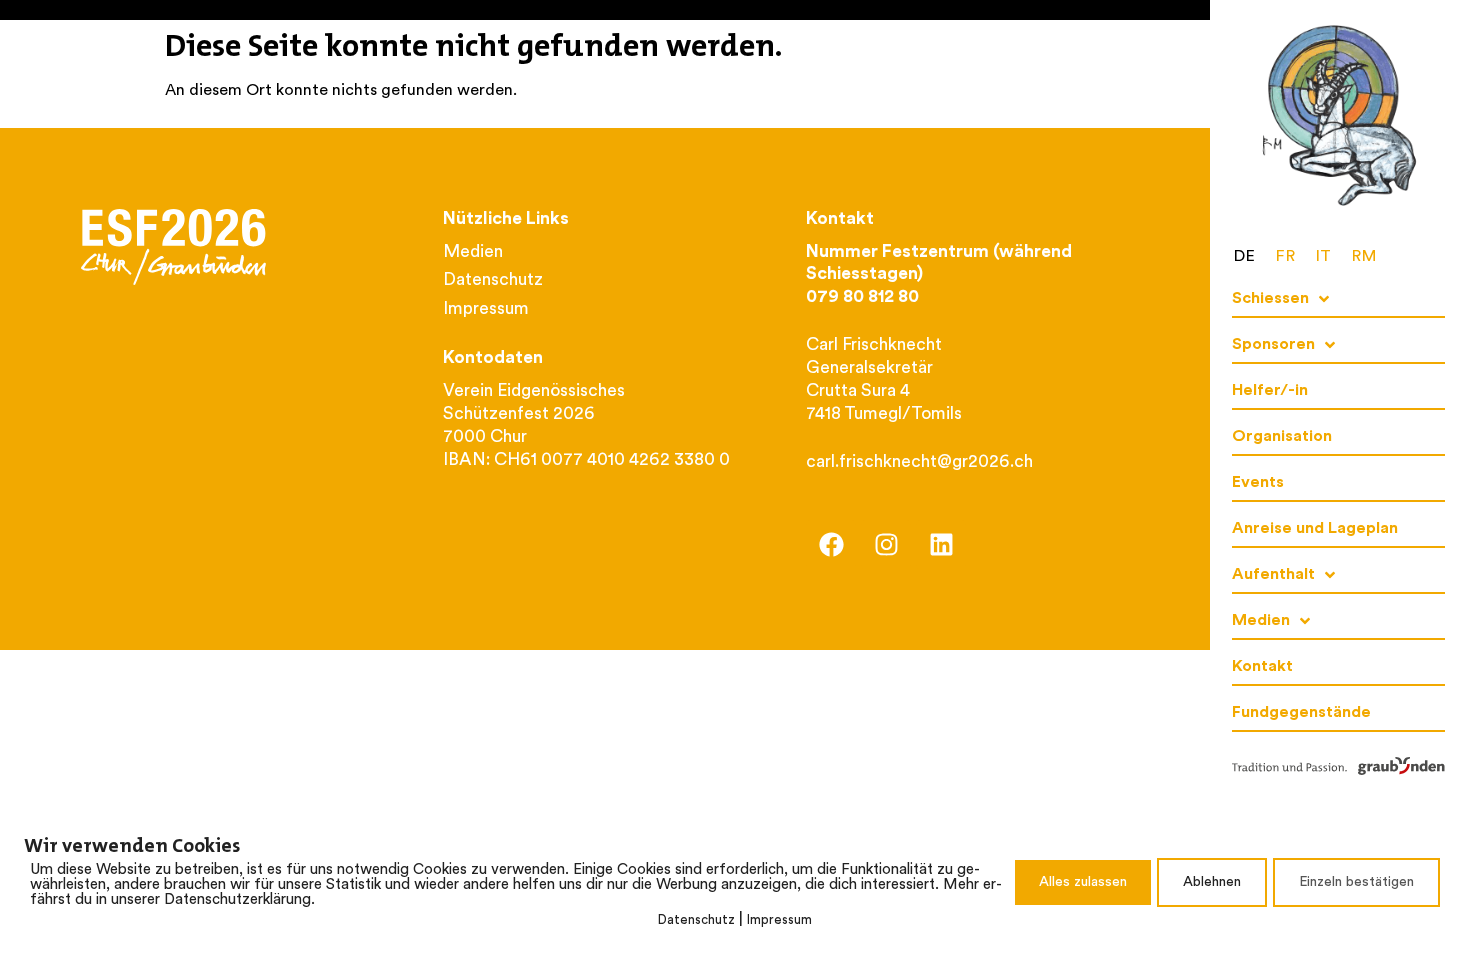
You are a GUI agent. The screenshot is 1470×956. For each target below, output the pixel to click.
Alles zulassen (1083, 882)
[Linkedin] (941, 545)
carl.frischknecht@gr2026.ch (919, 462)
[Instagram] (886, 545)
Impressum (779, 920)
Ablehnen (1212, 882)
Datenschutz (696, 920)
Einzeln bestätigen (1356, 882)
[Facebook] (831, 545)
